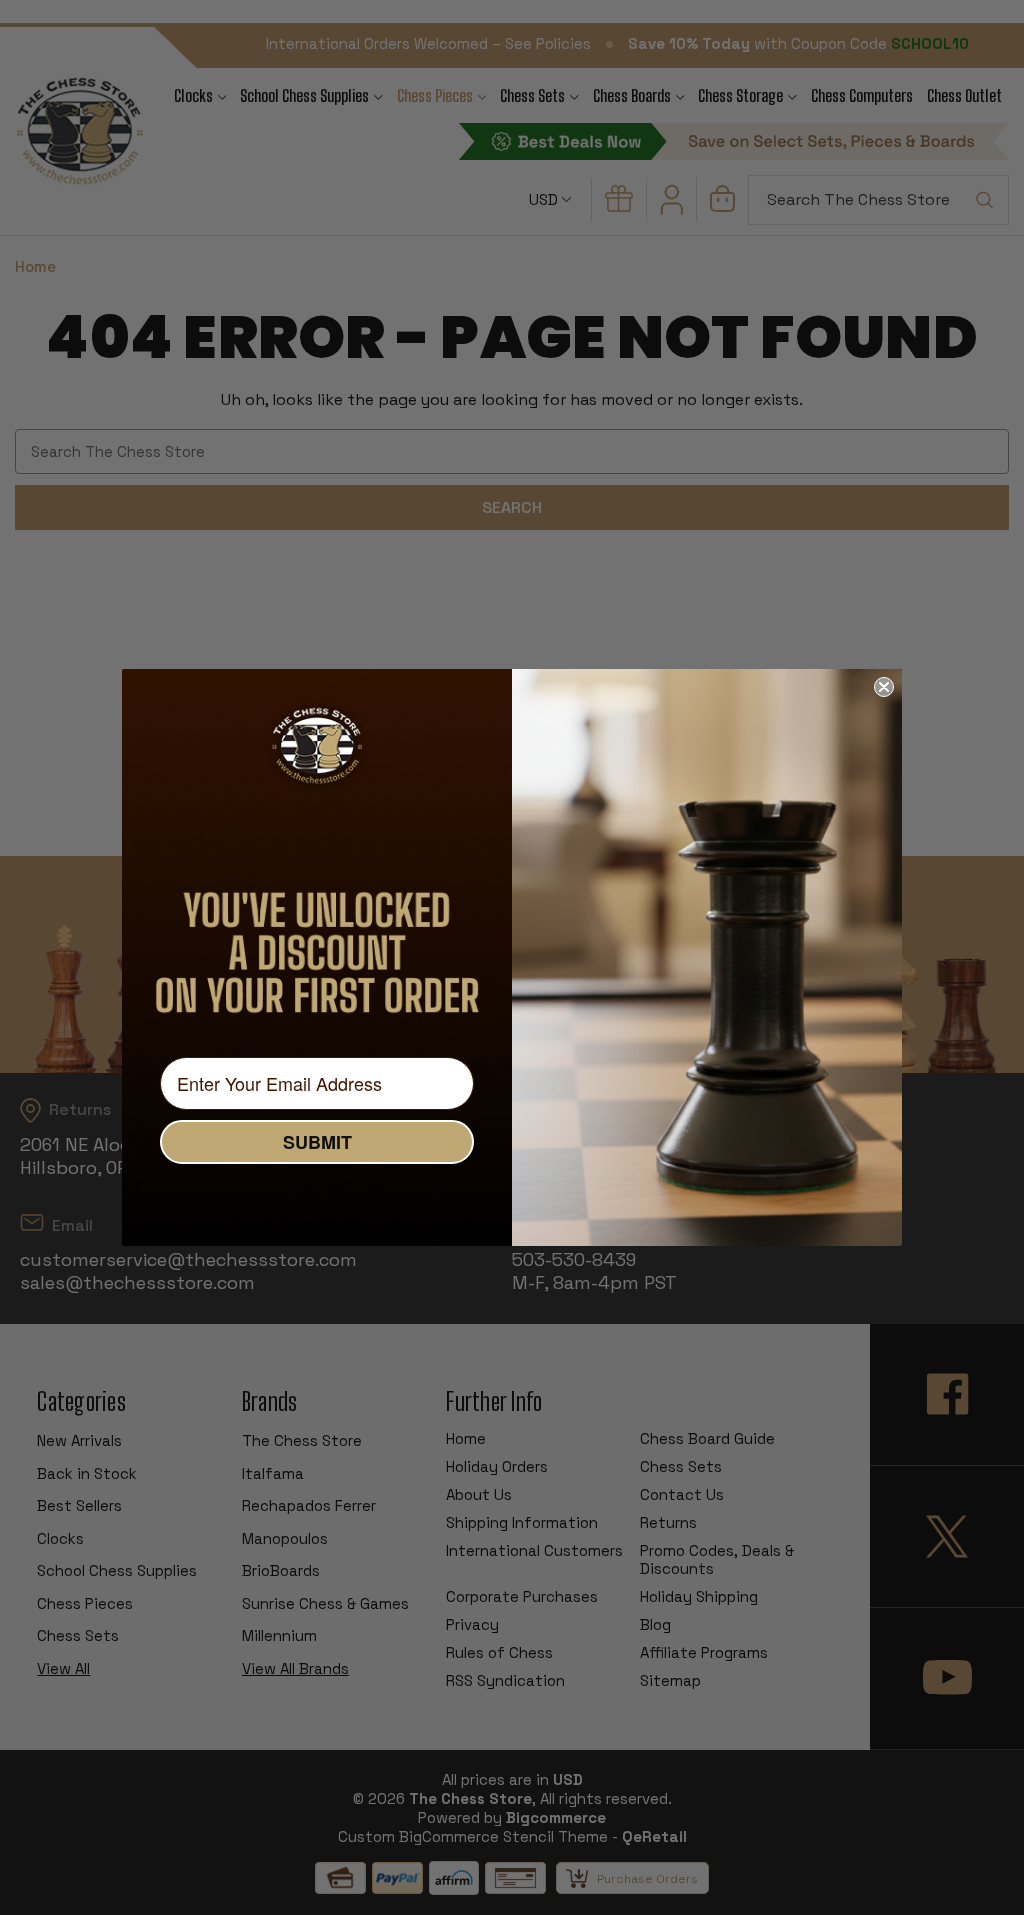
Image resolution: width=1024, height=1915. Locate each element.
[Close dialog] (884, 687)
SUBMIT (317, 1142)
